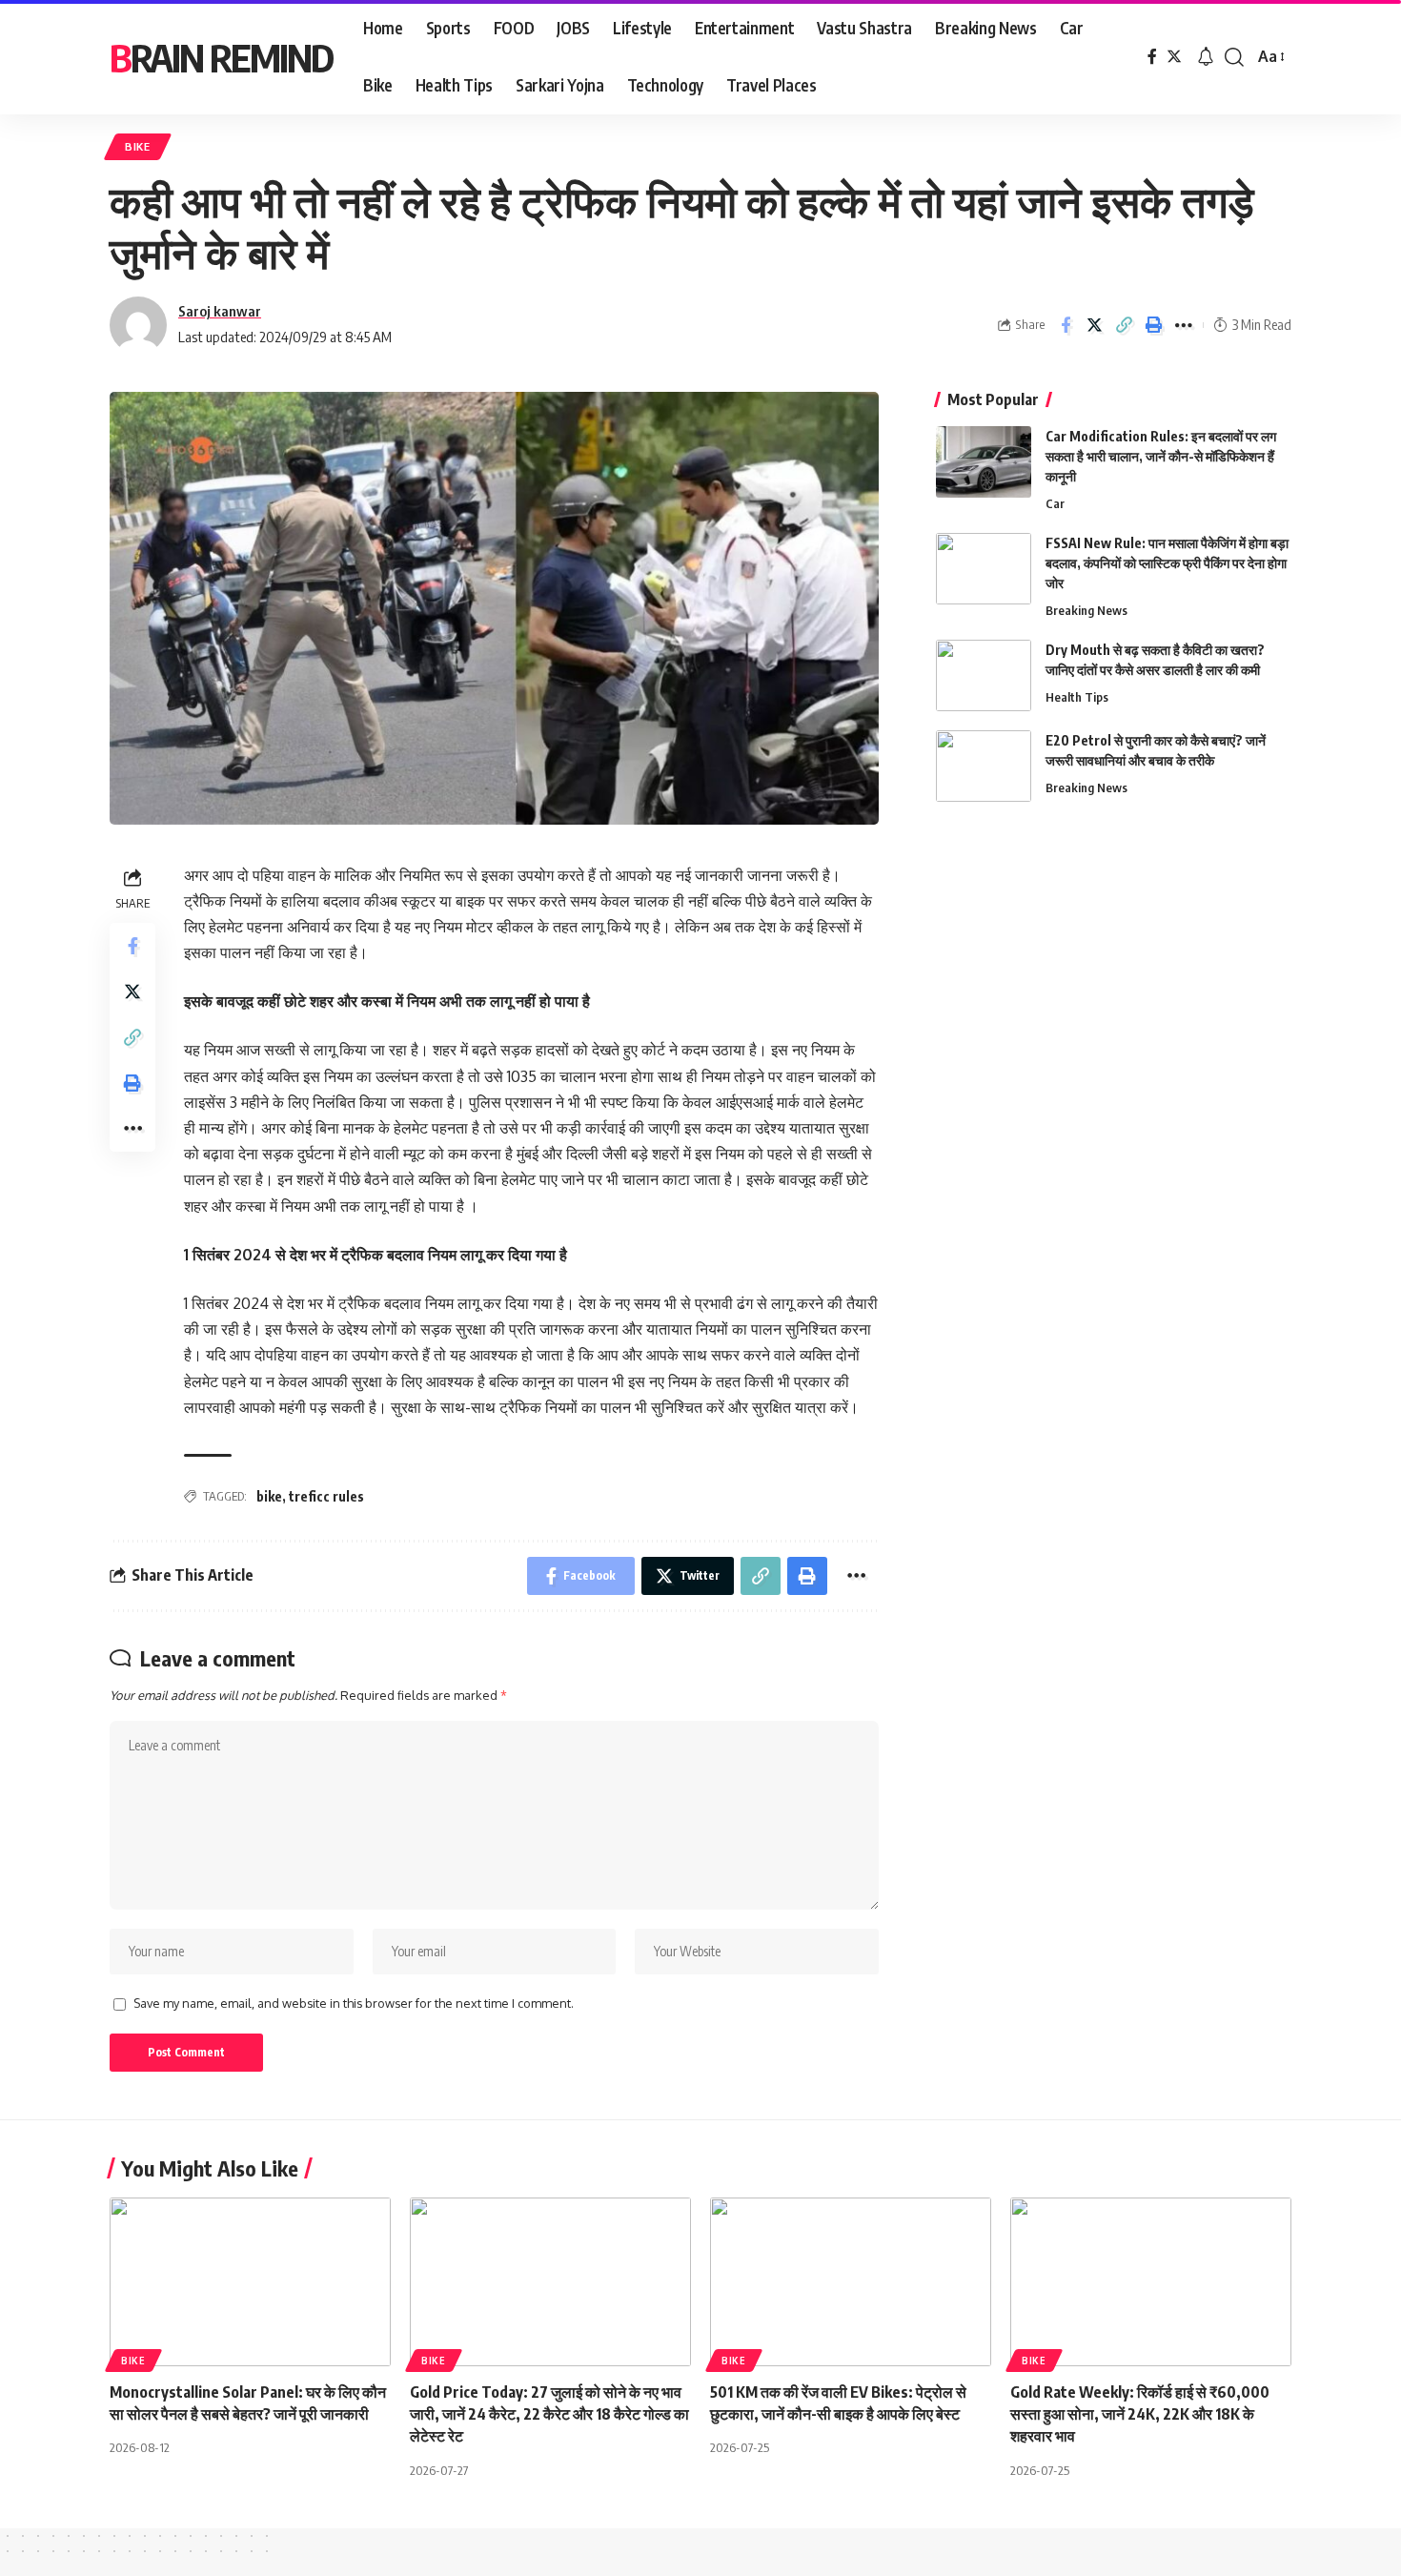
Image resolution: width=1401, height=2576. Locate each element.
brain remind (221, 57)
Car (1055, 503)
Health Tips (1077, 697)
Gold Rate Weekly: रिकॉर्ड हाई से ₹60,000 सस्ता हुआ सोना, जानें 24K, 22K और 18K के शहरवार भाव (1140, 2414)
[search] (1234, 57)
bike (269, 1496)
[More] (1184, 325)
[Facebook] (1152, 57)
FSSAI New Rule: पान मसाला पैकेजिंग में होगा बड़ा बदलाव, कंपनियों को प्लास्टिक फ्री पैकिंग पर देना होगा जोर (1167, 563)
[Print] (1154, 325)
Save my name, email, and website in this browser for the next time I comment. (354, 2003)
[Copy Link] (1125, 325)
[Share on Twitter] (1095, 325)
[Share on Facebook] (1066, 325)
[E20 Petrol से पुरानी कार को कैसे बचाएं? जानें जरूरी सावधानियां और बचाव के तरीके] (984, 766)
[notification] (1206, 57)
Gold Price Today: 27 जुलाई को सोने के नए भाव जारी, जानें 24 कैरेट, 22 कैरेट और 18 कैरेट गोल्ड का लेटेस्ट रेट (549, 2414)
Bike (138, 146)
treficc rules (326, 1496)
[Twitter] (1174, 57)
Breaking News (1086, 610)
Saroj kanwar (220, 311)
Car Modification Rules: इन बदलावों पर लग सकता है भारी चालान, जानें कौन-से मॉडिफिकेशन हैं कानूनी (1161, 456)
